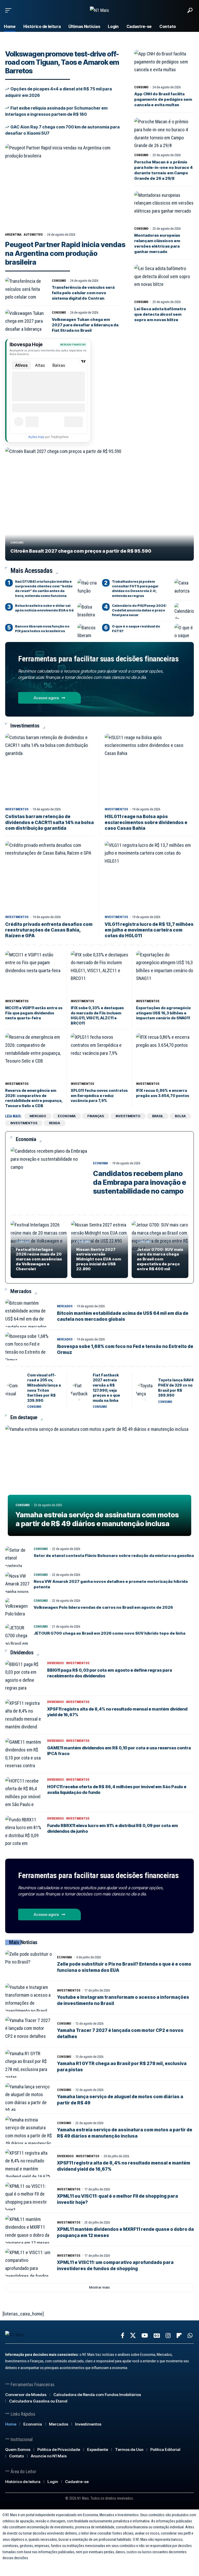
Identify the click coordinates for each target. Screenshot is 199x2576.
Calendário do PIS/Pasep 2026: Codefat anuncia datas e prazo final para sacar (139, 610)
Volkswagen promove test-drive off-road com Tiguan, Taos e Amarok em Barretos (62, 62)
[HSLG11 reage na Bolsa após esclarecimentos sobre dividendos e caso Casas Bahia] (149, 769)
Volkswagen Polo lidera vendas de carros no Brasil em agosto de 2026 (103, 1607)
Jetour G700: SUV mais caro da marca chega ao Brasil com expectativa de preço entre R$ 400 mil (160, 1259)
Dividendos (55, 1663)
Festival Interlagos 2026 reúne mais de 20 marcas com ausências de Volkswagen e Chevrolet (39, 1259)
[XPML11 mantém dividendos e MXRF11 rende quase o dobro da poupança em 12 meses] (29, 2229)
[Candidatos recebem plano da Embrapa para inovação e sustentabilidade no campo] (49, 1178)
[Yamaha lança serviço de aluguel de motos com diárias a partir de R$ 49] (29, 2097)
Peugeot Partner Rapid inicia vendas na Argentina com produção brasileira (65, 253)
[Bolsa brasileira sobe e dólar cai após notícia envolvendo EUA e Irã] (87, 611)
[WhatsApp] (190, 2336)
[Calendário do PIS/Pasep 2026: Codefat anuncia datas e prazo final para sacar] (184, 611)
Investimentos (17, 809)
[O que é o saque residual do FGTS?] (184, 632)
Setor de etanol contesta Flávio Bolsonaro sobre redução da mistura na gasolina (114, 1556)
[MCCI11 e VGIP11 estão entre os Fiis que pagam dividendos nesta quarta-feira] (34, 974)
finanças (96, 1116)
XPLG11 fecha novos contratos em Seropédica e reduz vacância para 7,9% (99, 1095)
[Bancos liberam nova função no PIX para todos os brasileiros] (87, 632)
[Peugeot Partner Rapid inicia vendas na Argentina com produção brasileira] (66, 186)
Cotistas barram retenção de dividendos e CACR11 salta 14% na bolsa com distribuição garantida (49, 822)
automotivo (33, 235)
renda (55, 1123)
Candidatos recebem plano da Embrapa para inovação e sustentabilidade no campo (140, 1182)
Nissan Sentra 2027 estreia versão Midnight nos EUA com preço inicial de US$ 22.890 (99, 1259)
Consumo (59, 281)
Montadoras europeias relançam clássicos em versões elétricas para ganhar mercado (157, 243)
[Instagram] (168, 2336)
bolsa (180, 1116)
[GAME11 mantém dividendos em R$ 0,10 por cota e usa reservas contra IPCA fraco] (25, 1754)
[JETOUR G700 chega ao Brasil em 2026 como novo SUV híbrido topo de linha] (18, 1634)
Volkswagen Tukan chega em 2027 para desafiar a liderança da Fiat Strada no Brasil (85, 325)
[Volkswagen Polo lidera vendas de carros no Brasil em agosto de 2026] (18, 1608)
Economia (101, 1163)
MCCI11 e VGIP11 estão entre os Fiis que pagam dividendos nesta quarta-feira (34, 1013)
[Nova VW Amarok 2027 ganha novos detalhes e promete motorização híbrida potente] (18, 1583)
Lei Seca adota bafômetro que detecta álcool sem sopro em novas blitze (160, 314)
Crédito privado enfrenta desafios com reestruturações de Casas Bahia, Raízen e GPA (49, 930)
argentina (13, 235)
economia (67, 1116)
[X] (133, 2336)
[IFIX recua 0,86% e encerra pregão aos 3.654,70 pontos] (165, 1056)
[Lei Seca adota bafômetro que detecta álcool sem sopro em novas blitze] (164, 281)
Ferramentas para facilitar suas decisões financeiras (98, 659)
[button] (10, 10)
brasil (158, 1116)
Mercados (65, 1306)
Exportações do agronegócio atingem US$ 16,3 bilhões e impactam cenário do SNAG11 (163, 1013)
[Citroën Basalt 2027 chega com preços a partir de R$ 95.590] (99, 504)
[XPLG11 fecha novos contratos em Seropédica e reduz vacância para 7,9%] (100, 1056)
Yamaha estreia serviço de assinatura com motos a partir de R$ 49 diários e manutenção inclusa (97, 1519)
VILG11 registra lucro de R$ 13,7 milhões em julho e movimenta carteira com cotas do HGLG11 (149, 930)
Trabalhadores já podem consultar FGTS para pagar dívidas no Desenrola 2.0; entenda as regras (135, 589)
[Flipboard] (179, 2336)
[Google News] (157, 2336)
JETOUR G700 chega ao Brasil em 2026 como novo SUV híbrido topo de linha (109, 1633)
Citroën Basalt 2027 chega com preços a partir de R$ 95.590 (81, 551)
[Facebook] (123, 2336)
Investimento (128, 1116)
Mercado (38, 1116)
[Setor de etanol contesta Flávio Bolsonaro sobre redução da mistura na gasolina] (18, 1557)
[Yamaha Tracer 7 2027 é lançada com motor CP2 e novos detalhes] (29, 2031)
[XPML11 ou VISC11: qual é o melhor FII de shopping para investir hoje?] (29, 2196)
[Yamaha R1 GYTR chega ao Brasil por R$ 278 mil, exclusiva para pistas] (29, 2064)
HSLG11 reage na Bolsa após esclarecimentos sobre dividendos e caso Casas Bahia (146, 822)
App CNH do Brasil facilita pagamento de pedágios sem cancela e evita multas (163, 99)
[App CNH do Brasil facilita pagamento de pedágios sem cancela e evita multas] (164, 67)
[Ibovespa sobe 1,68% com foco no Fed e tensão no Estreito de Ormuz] (29, 1346)
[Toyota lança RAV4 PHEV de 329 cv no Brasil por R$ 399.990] (145, 1391)
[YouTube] (145, 2336)
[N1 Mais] (99, 10)
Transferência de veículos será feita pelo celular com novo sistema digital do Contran (83, 293)
